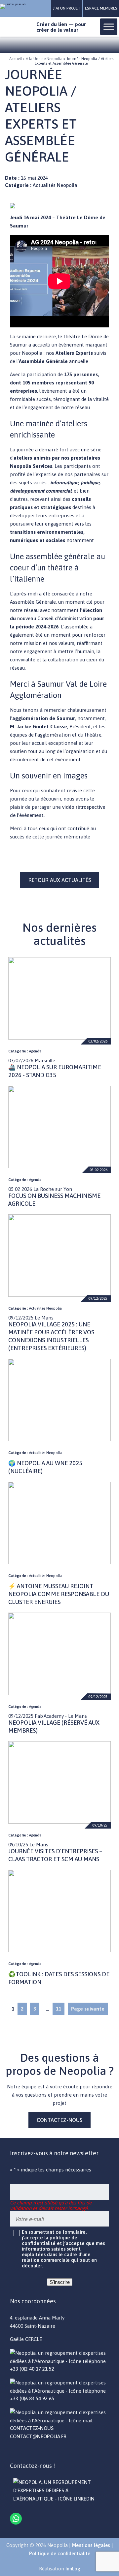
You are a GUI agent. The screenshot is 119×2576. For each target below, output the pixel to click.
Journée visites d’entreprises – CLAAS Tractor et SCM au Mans (55, 1855)
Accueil (16, 59)
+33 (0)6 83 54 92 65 (32, 2398)
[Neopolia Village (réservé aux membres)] (59, 1654)
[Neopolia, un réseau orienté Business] (17, 6)
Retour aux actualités (60, 880)
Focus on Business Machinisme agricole (54, 1200)
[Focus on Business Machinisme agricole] (59, 1127)
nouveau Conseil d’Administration (55, 618)
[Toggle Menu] (109, 27)
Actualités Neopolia (55, 185)
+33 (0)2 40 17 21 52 (32, 2369)
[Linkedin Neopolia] (59, 2499)
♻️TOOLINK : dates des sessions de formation (59, 1978)
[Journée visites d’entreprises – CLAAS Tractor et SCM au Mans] (59, 1782)
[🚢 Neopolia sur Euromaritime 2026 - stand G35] (59, 998)
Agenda (35, 1051)
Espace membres (101, 8)
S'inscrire (60, 2282)
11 (59, 2009)
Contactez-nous (59, 2120)
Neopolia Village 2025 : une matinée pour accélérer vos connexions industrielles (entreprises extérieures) (51, 1336)
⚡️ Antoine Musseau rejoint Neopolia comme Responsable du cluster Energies (59, 1594)
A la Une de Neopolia (44, 59)
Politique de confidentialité (60, 2553)
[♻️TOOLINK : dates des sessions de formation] (59, 1911)
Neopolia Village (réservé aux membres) (54, 1727)
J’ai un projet (67, 8)
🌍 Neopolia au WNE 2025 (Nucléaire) (45, 1467)
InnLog (73, 2569)
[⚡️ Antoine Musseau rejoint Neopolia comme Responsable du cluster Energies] (59, 1523)
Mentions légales (91, 2545)
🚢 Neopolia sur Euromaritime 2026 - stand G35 (55, 1071)
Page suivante (88, 2009)
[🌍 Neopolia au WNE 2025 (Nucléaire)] (59, 1400)
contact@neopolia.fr (38, 2436)
